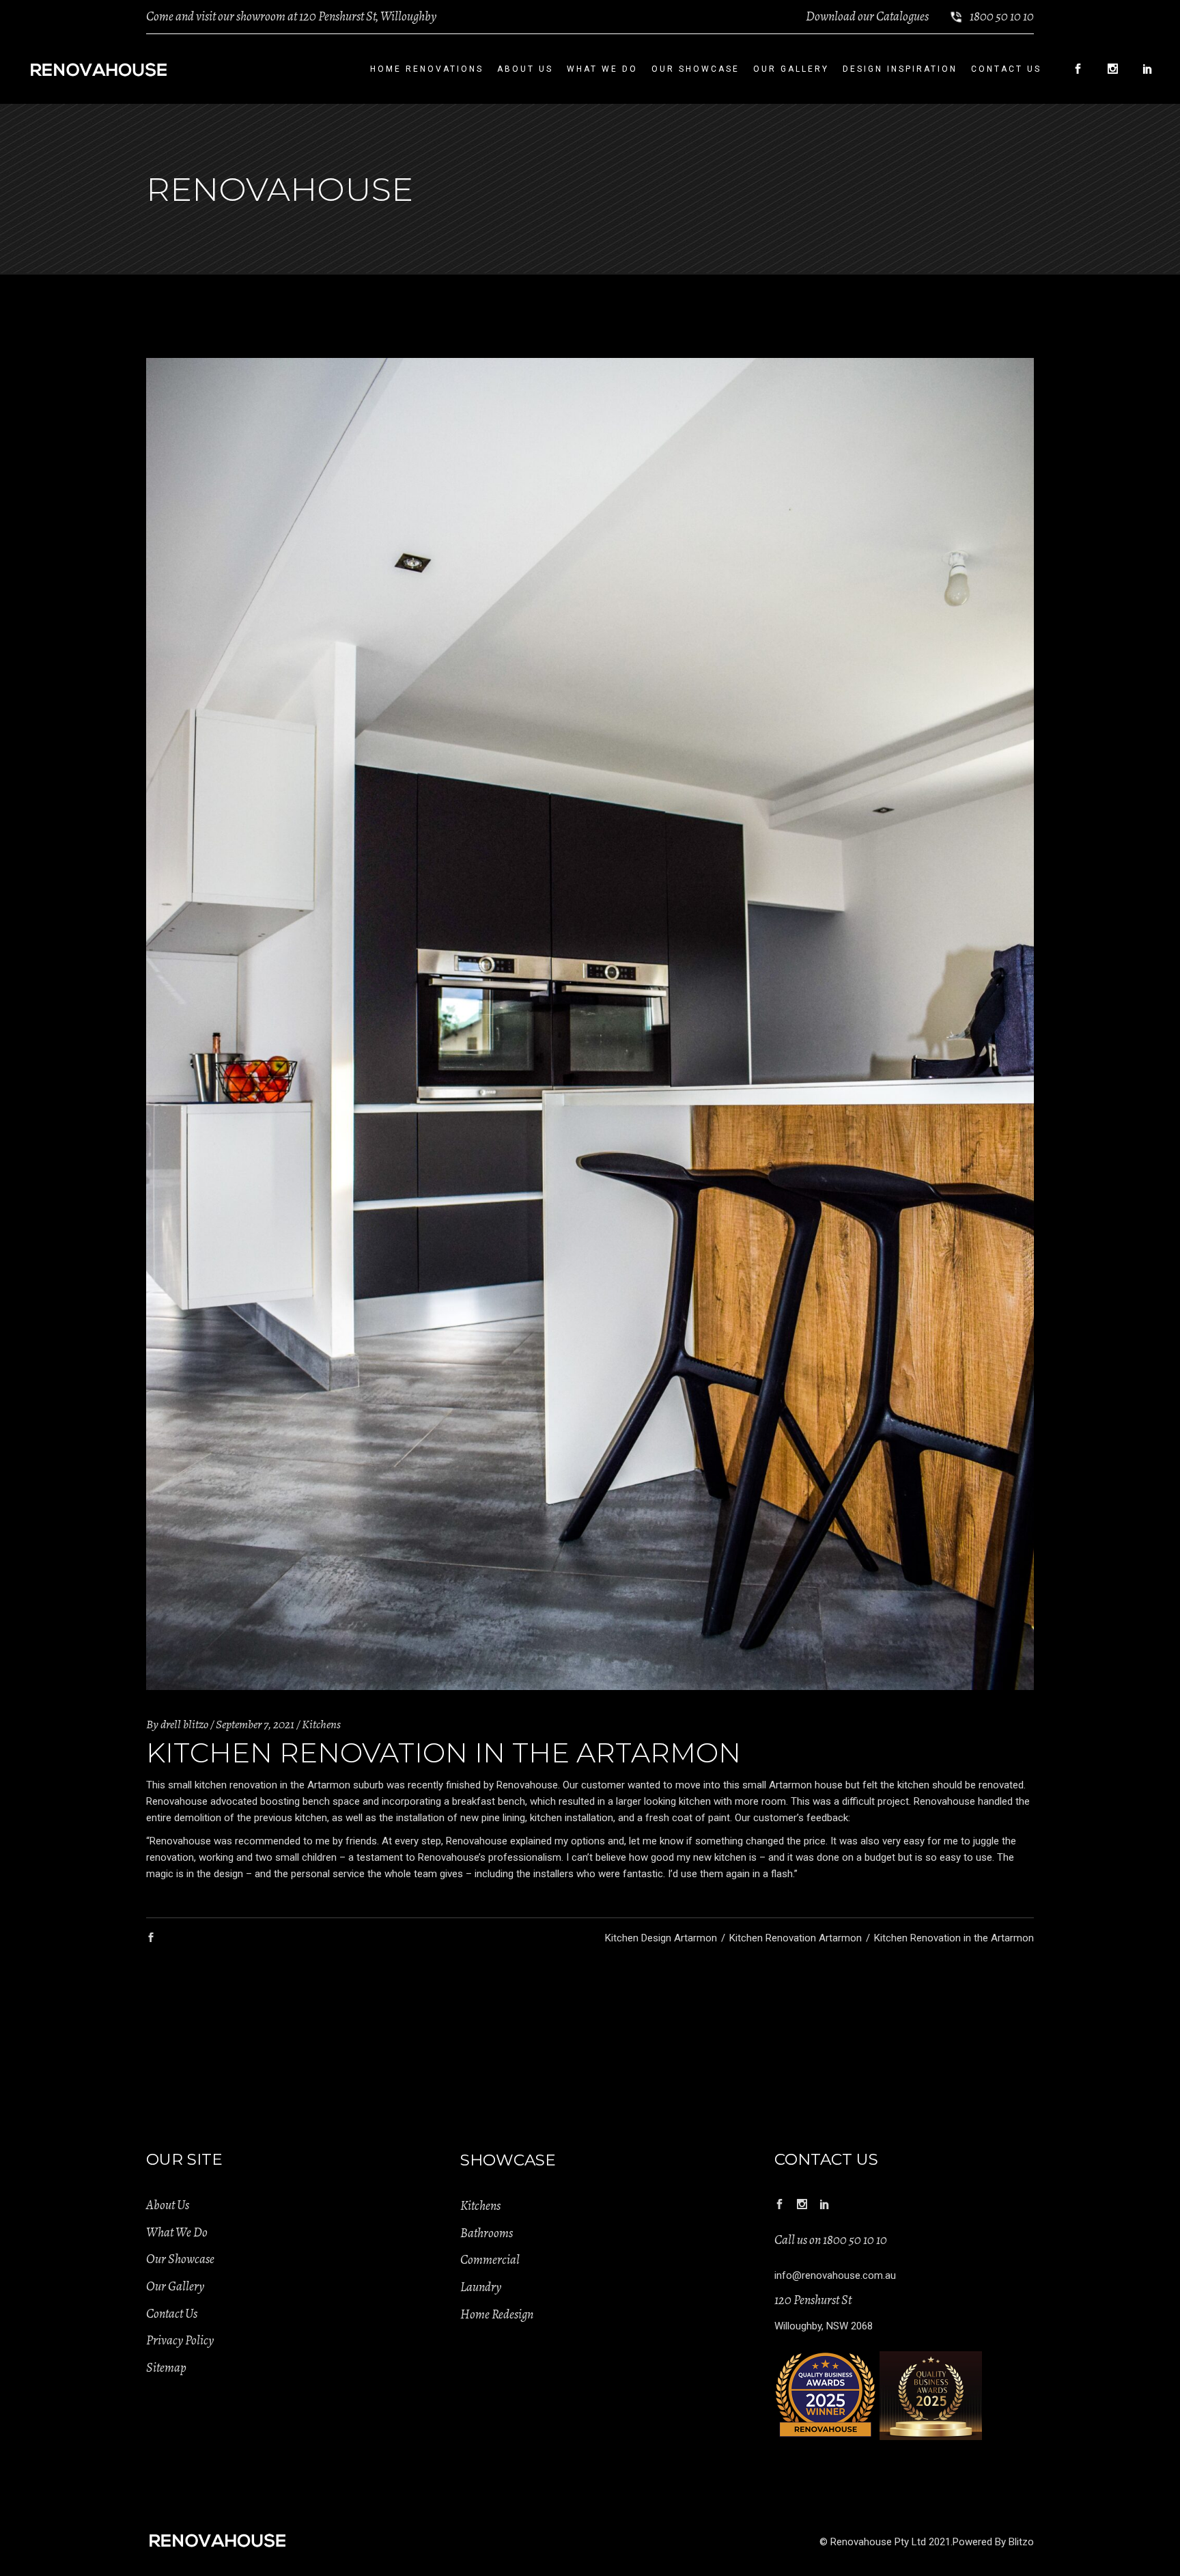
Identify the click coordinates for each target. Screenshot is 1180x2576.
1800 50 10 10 (1002, 16)
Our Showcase (180, 2259)
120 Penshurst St (813, 2300)
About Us (168, 2205)
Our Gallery (175, 2286)
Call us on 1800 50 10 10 (831, 2240)
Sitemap (166, 2368)
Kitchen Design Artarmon (661, 1938)
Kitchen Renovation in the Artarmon (954, 1938)
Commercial (490, 2260)
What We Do (177, 2232)
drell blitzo (184, 1724)
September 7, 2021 (255, 1724)
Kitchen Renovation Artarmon (796, 1938)
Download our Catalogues (867, 16)
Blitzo (1021, 2542)
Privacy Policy (180, 2340)
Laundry (481, 2287)
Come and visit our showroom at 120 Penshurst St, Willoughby (291, 16)
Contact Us (172, 2314)
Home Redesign (497, 2314)
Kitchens (321, 1724)
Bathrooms (487, 2233)
